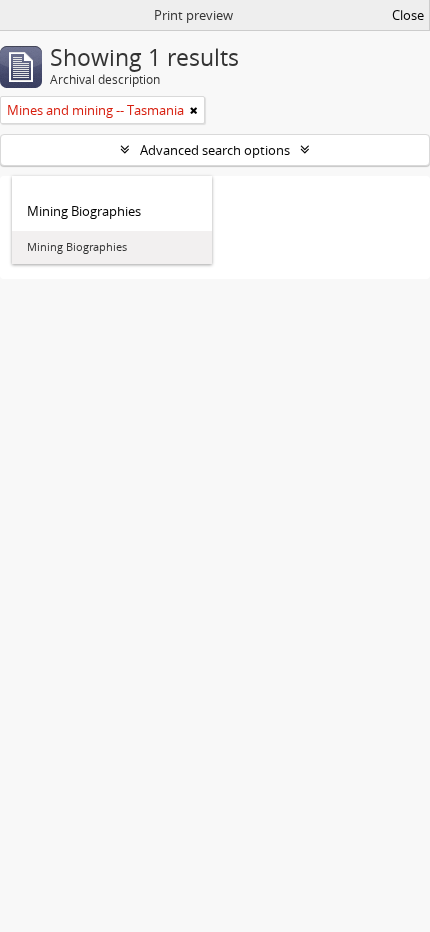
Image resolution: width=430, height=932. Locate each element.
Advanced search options (215, 150)
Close (408, 15)
